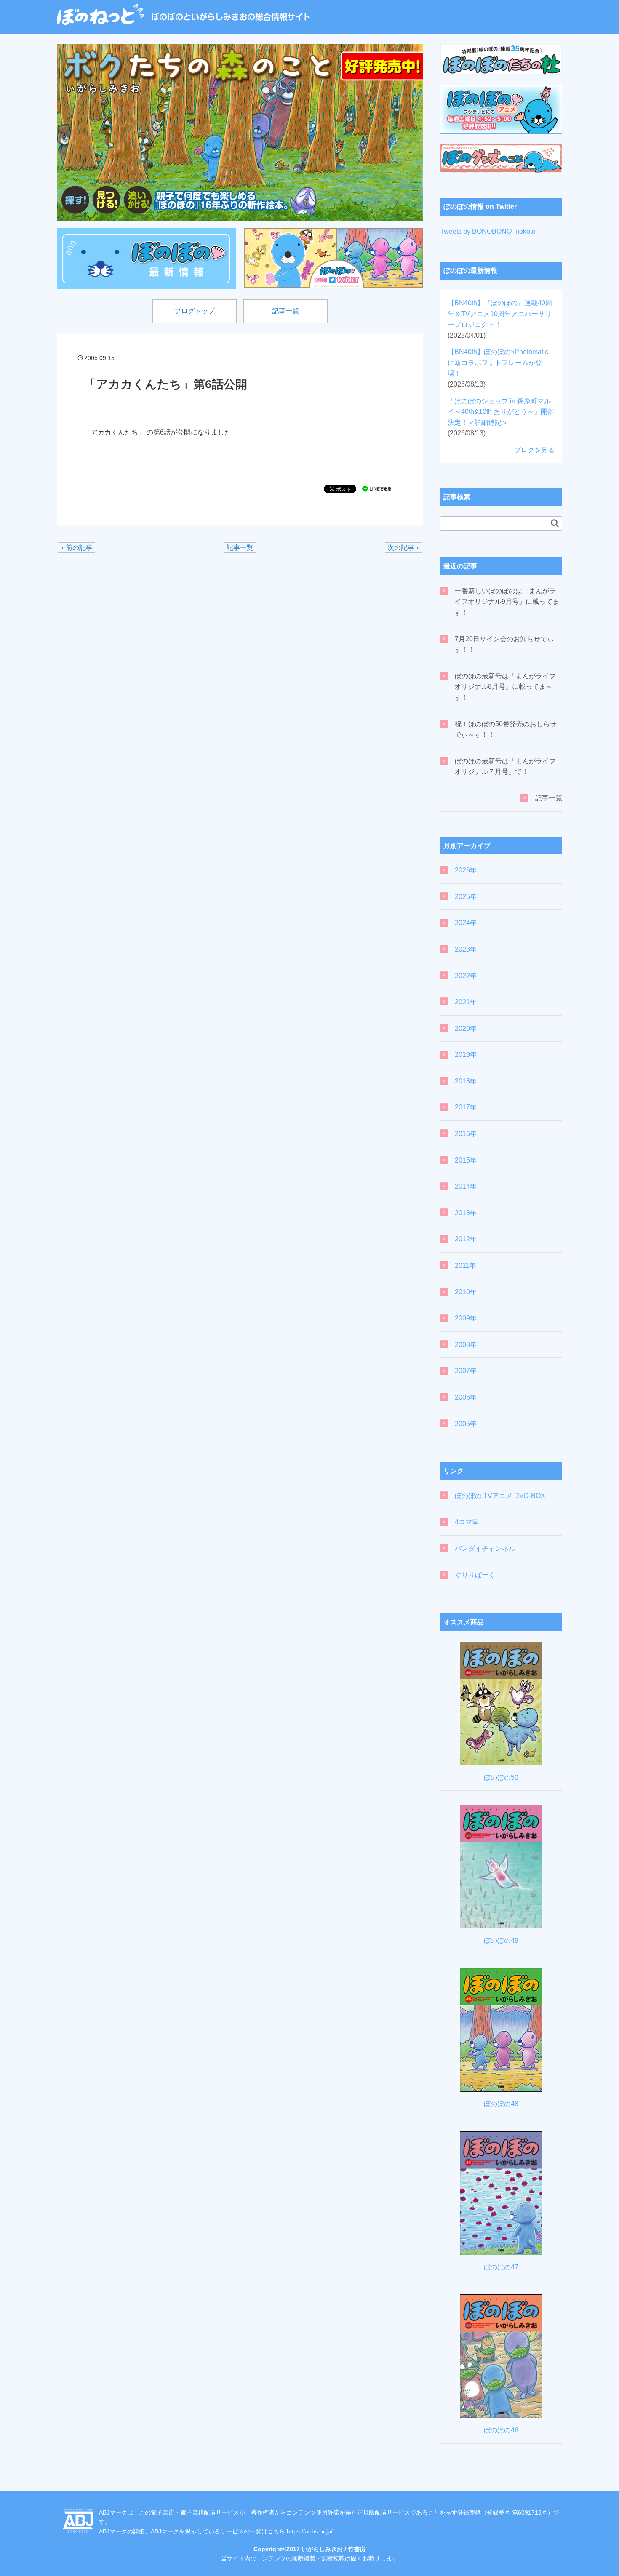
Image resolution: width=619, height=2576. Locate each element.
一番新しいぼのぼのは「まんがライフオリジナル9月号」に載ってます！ (507, 602)
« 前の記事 (76, 548)
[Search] (555, 523)
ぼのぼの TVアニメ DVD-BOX (500, 1496)
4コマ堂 (467, 1522)
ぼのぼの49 (501, 1940)
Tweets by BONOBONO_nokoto (488, 231)
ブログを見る (534, 450)
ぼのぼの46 (501, 2430)
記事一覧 (285, 311)
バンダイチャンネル (485, 1548)
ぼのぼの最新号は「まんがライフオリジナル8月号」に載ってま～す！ (505, 687)
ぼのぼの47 (501, 2267)
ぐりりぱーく (475, 1575)
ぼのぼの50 (501, 1777)
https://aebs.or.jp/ (310, 2531)
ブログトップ (195, 311)
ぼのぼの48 (501, 2104)
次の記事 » (404, 548)
